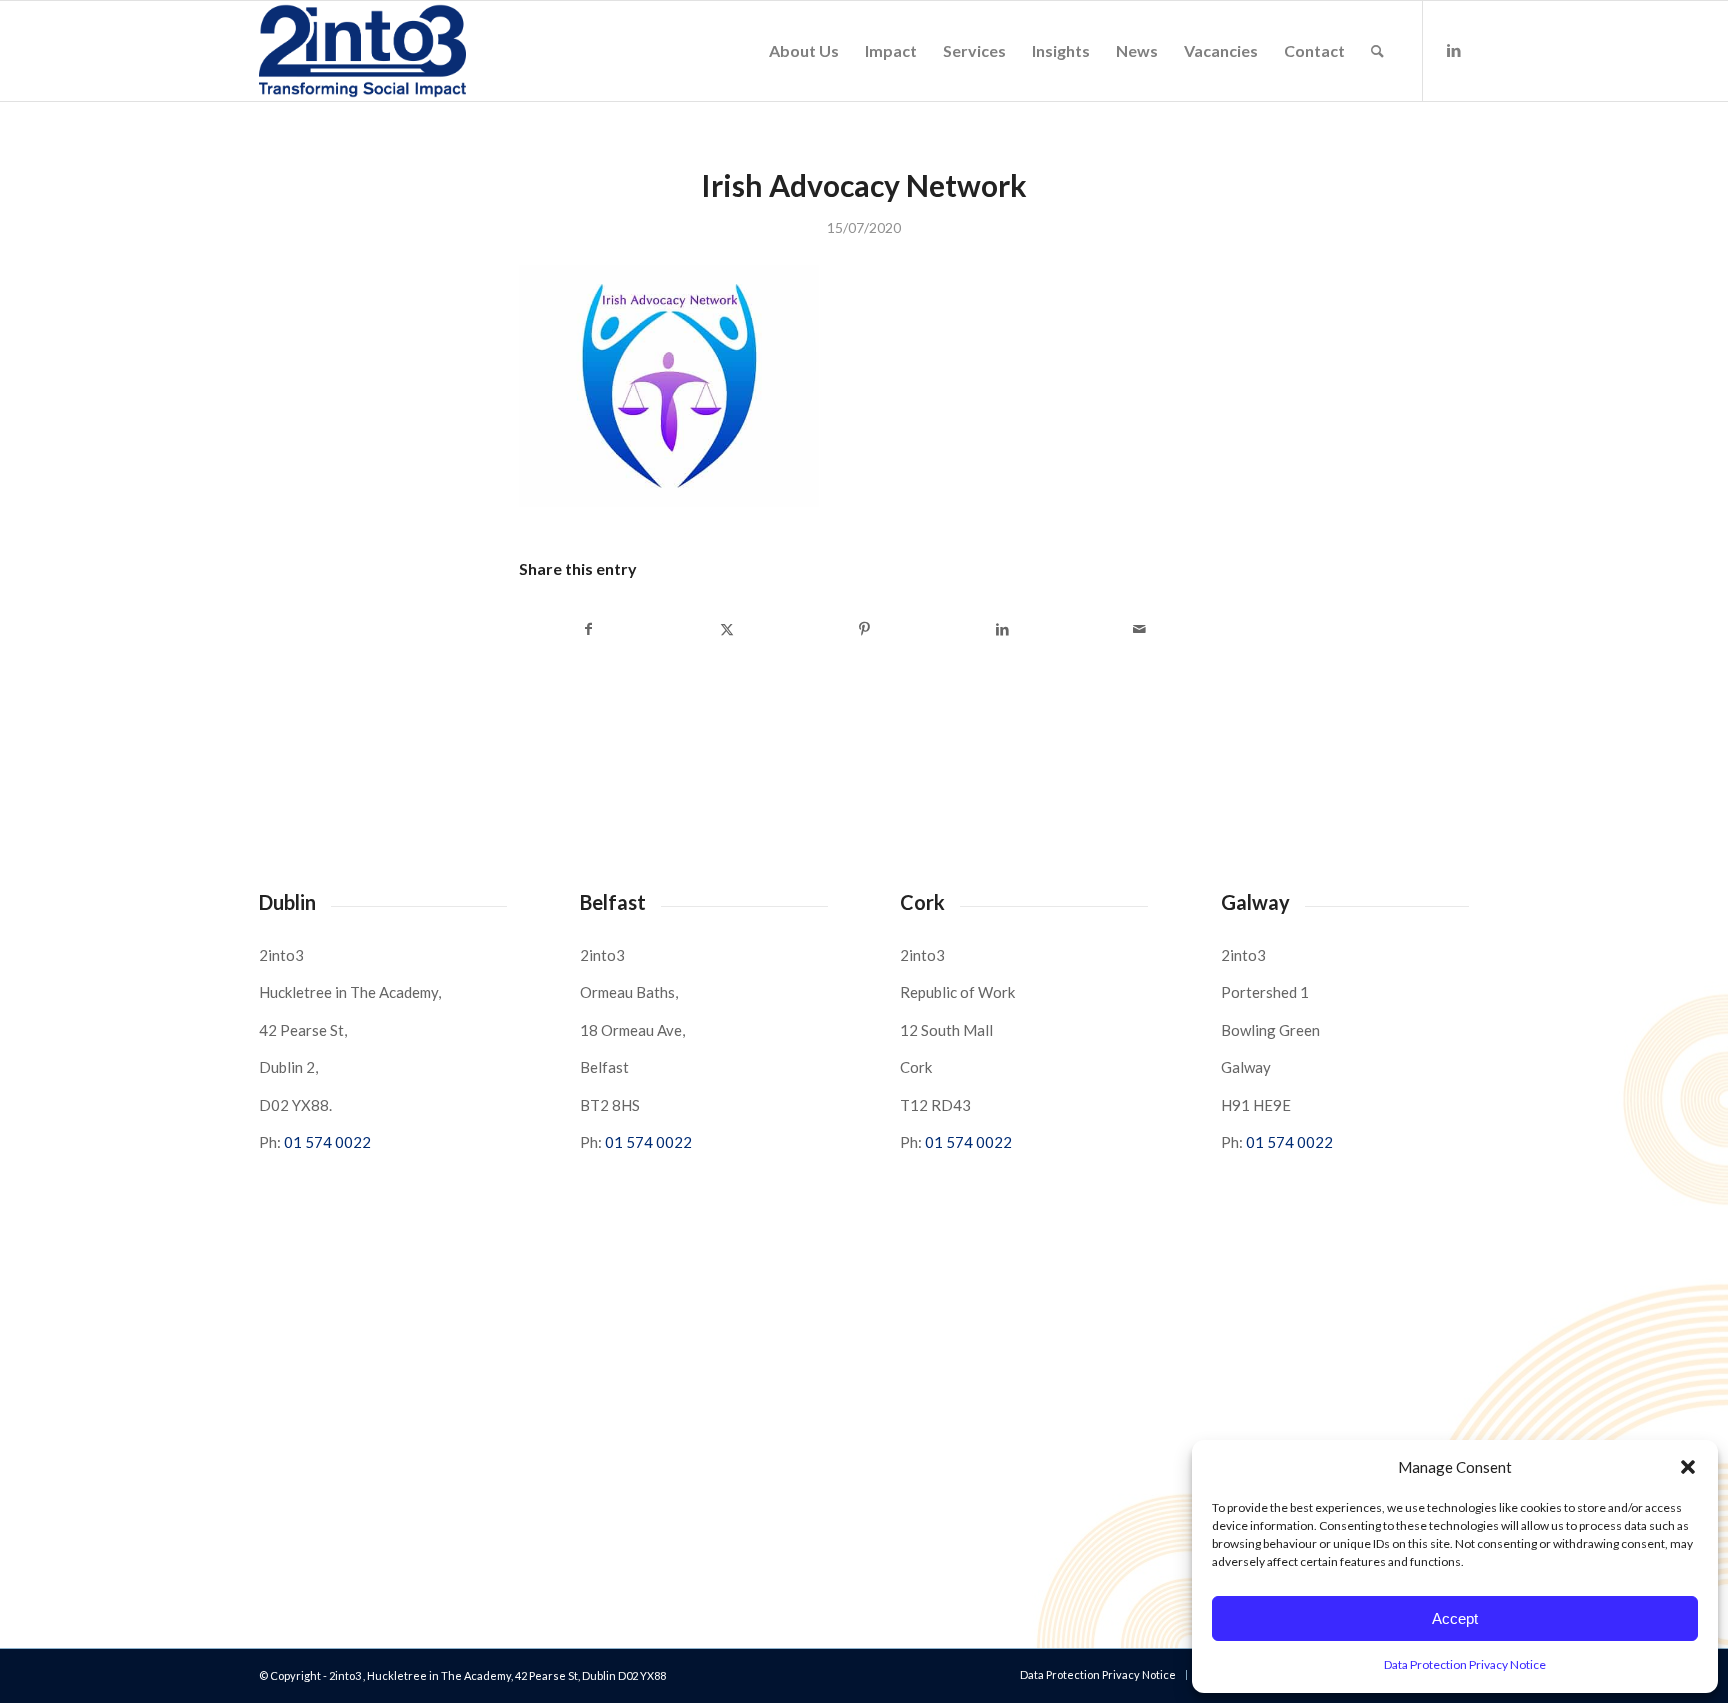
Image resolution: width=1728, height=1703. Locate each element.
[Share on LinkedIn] (1002, 629)
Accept (1455, 1618)
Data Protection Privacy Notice (1465, 1664)
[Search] (1377, 51)
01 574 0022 (327, 1142)
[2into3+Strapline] (362, 51)
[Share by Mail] (1139, 629)
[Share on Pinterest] (864, 629)
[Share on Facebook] (589, 629)
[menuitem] (804, 51)
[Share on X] (727, 629)
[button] (1688, 1467)
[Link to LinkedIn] (1454, 50)
